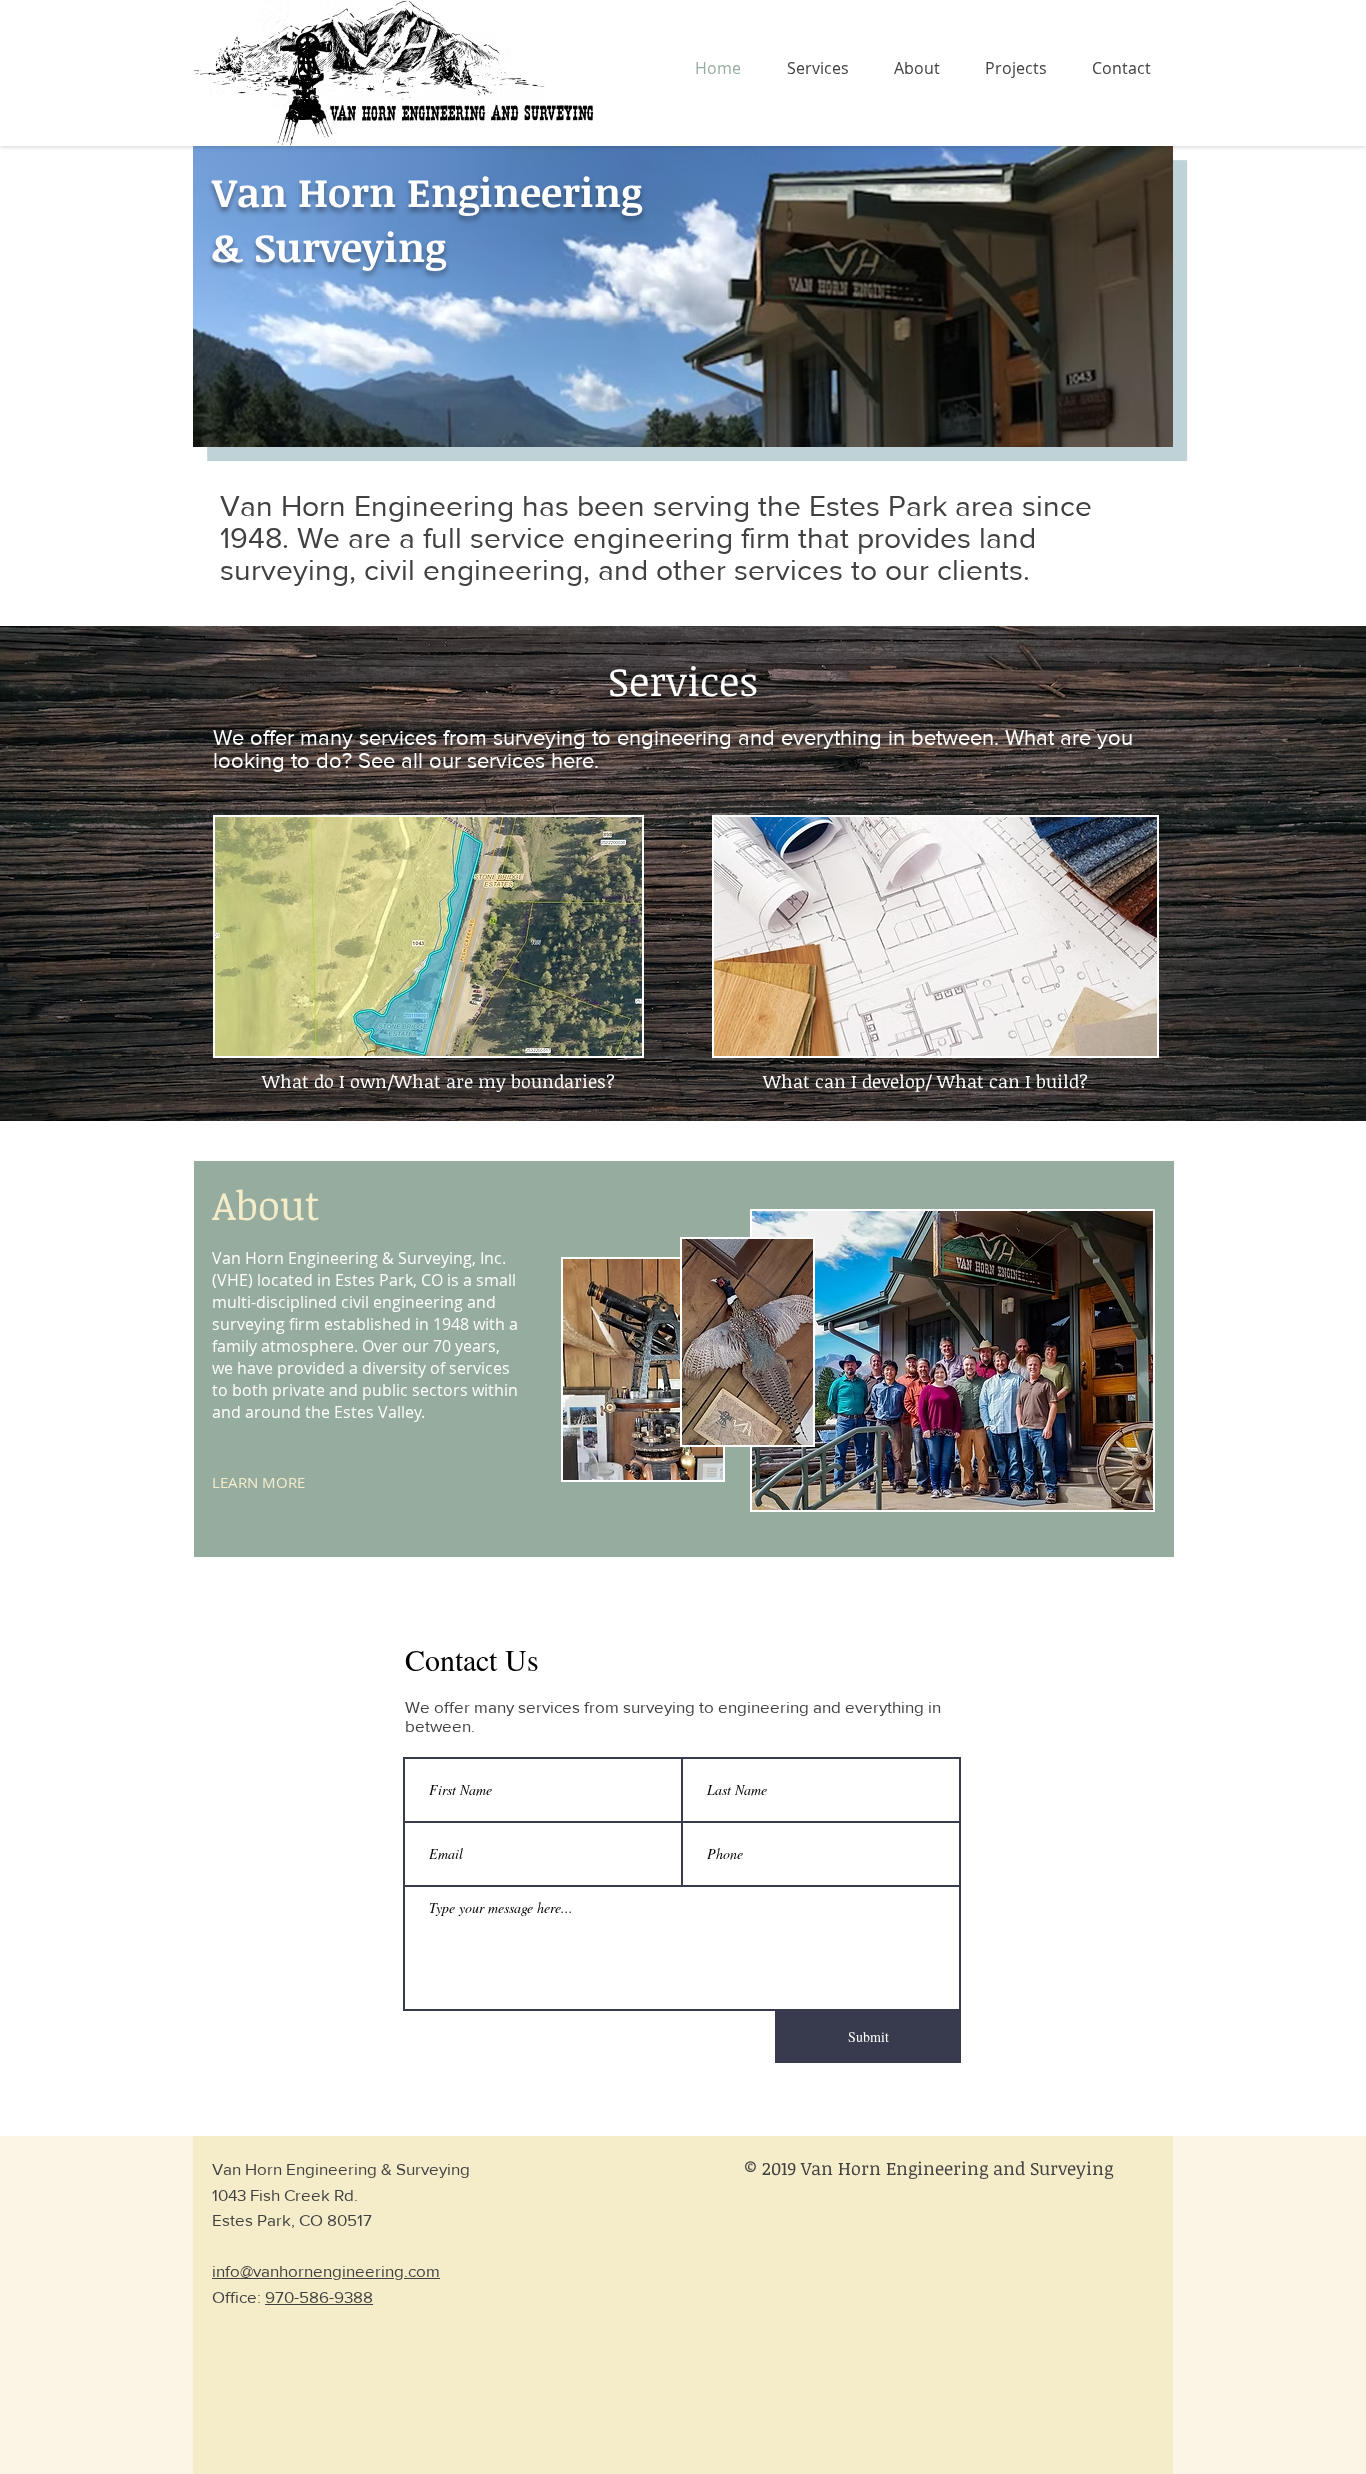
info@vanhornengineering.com (326, 2270)
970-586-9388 (319, 2296)
